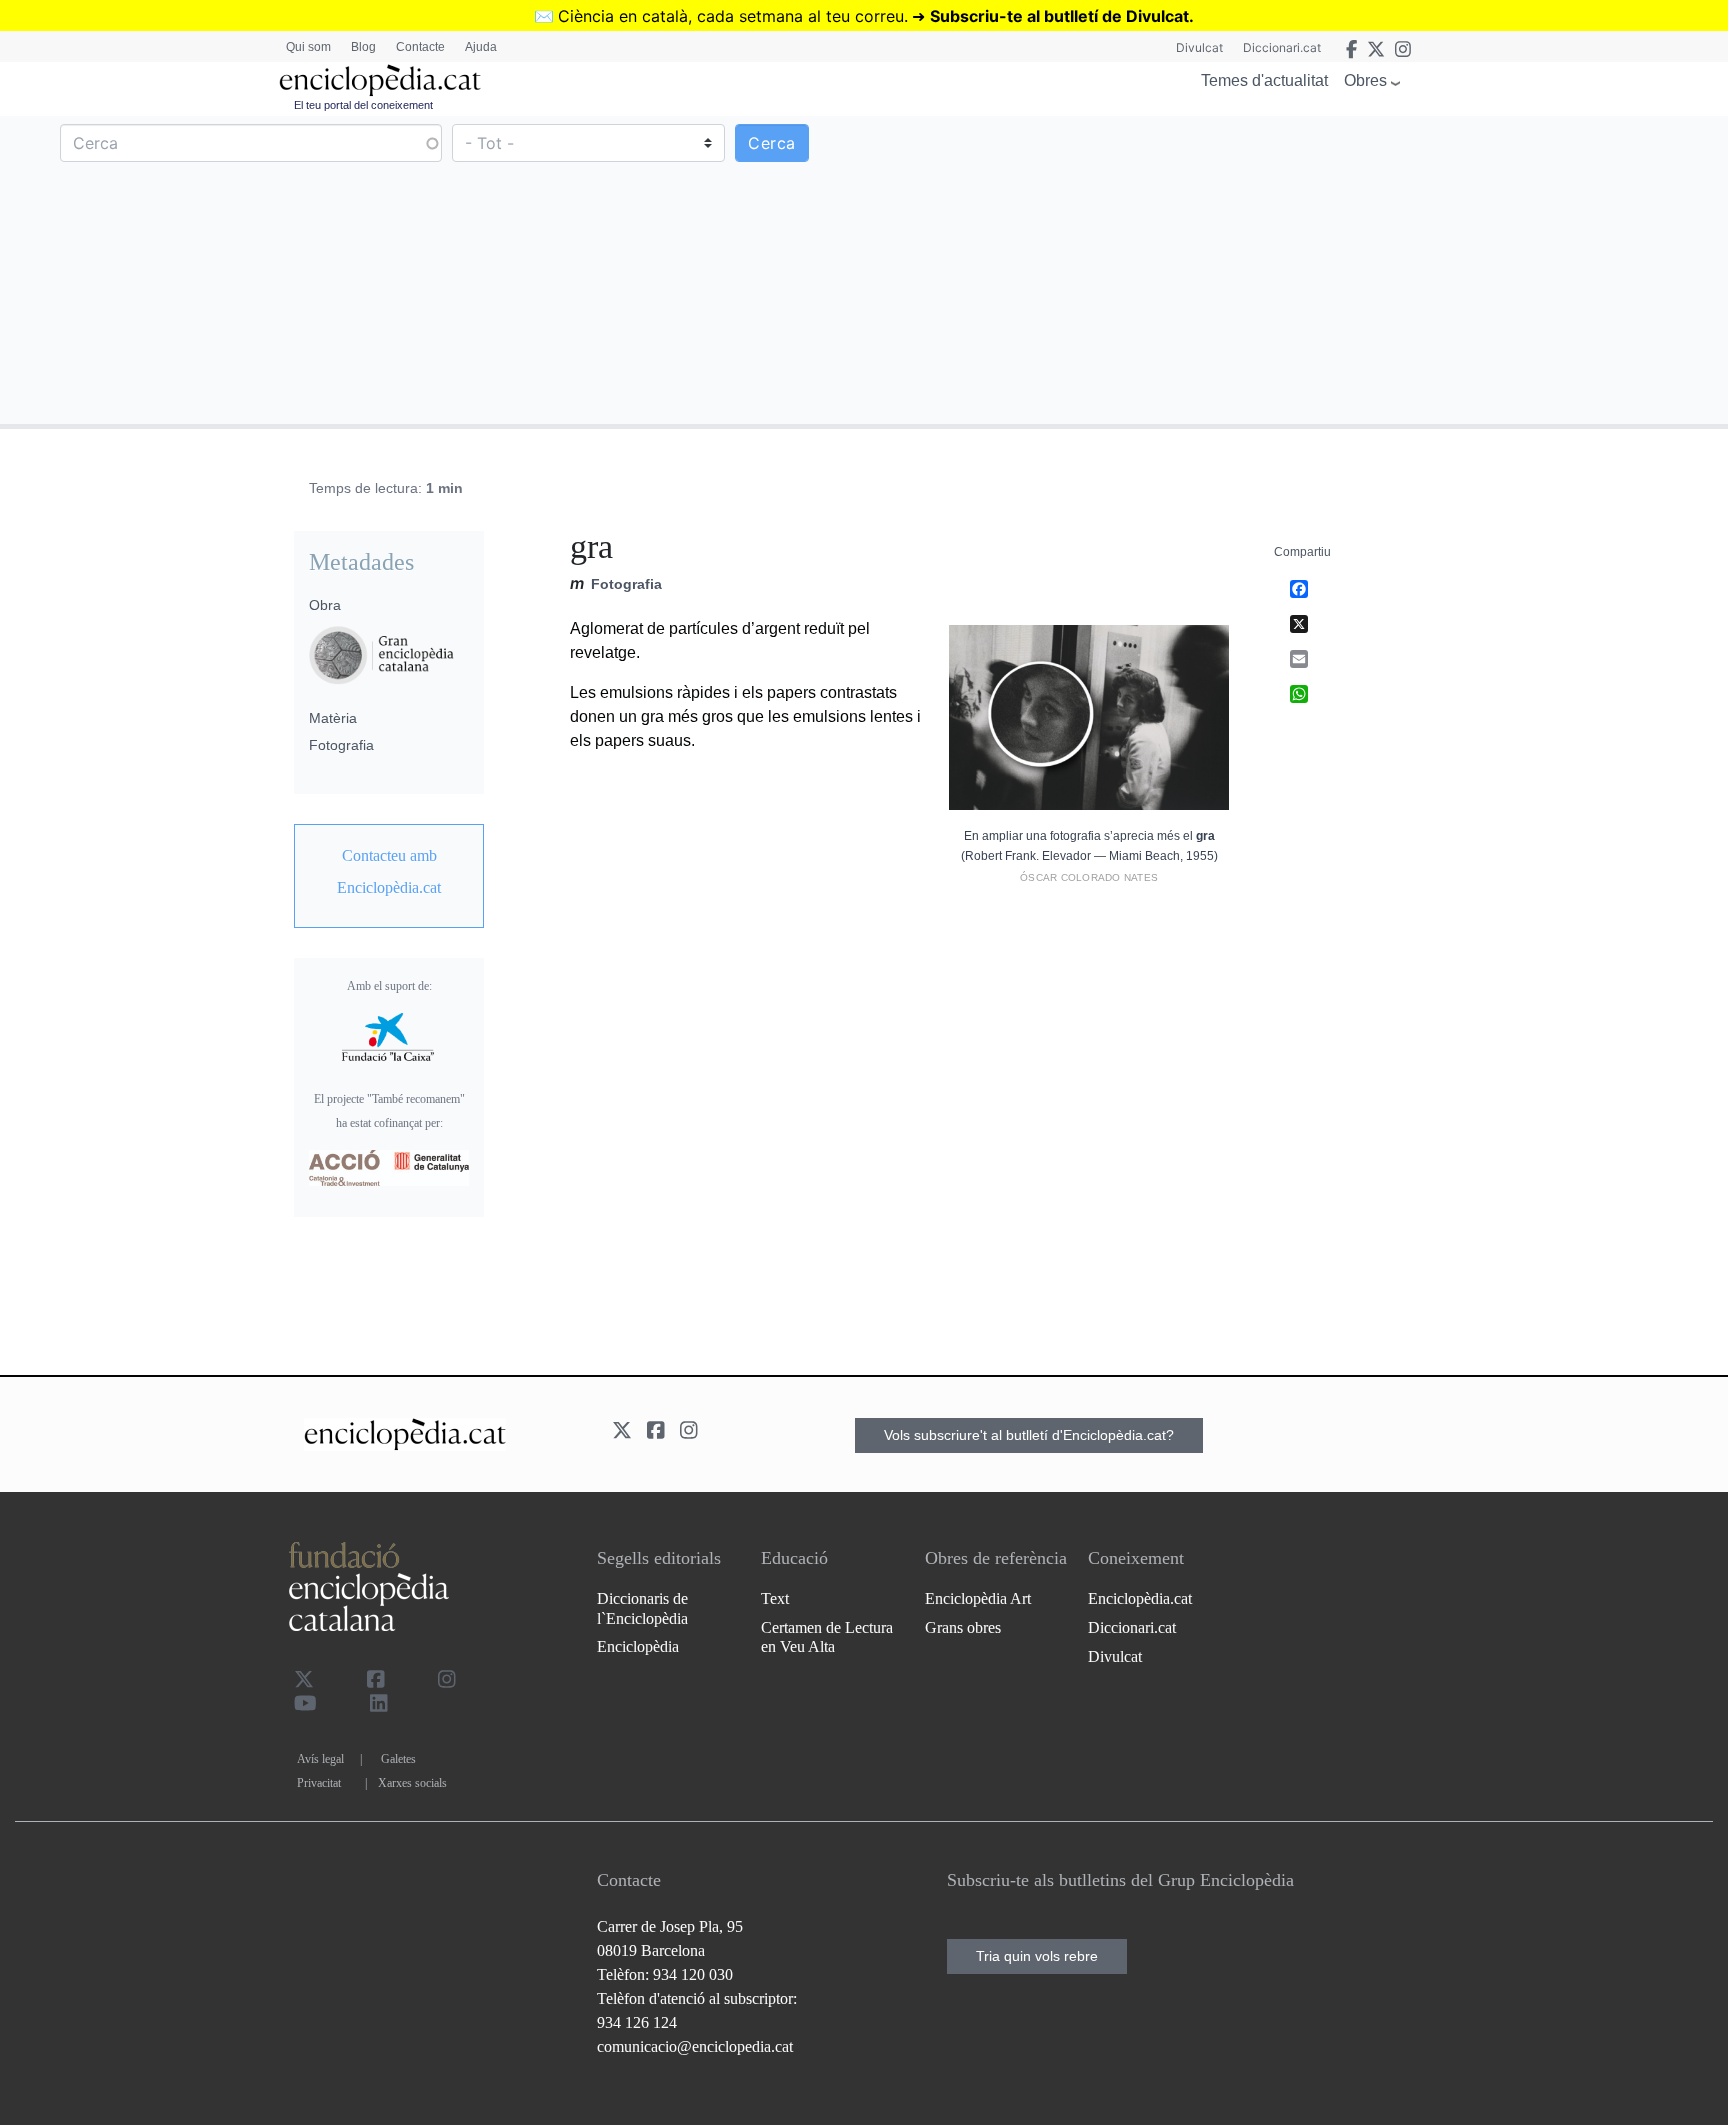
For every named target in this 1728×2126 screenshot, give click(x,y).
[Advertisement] (1293, 269)
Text (775, 1598)
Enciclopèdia (638, 1646)
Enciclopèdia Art (978, 1598)
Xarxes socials (412, 1783)
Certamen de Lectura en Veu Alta (827, 1637)
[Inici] (380, 80)
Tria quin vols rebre (1037, 1956)
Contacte (420, 47)
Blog (363, 47)
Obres (1365, 80)
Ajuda (481, 47)
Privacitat (319, 1783)
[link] (389, 872)
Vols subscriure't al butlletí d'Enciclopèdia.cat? (1029, 1435)
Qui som (308, 47)
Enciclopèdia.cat (1140, 1598)
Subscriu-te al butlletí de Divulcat (1059, 16)
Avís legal (320, 1759)
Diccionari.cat (1282, 47)
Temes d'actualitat (1264, 80)
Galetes (398, 1759)
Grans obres (963, 1627)
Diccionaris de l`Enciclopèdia (642, 1608)
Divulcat (1199, 47)
